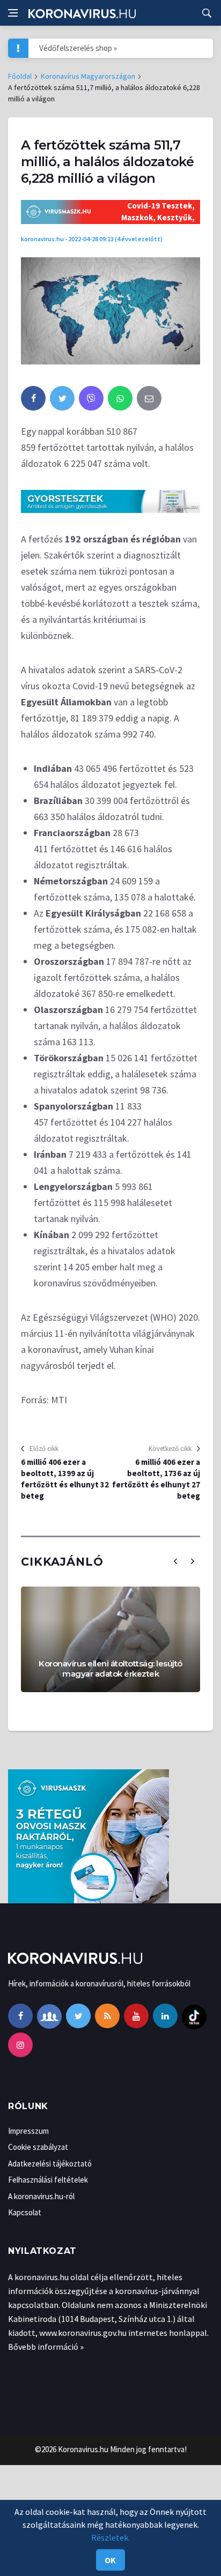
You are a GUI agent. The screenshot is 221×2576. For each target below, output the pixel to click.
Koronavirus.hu (83, 2449)
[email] (149, 398)
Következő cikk (170, 1449)
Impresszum (28, 2131)
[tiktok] (194, 2016)
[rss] (107, 2016)
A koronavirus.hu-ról (41, 2196)
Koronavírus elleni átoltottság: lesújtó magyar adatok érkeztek (110, 1669)
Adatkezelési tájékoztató (50, 2164)
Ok (110, 2560)
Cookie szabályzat (38, 2147)
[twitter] (62, 398)
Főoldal (20, 76)
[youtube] (136, 2016)
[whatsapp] (120, 398)
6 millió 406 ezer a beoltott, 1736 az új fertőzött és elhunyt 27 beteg (156, 1479)
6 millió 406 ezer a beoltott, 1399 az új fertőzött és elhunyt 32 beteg (65, 1479)
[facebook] (33, 398)
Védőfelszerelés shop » (78, 48)
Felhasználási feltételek (48, 2180)
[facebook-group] (49, 2016)
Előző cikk (44, 1449)
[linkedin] (165, 2016)
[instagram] (20, 2045)
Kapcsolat (25, 2212)
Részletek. (110, 2537)
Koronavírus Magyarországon (88, 76)
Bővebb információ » (46, 2347)
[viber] (91, 398)
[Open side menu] (13, 13)
